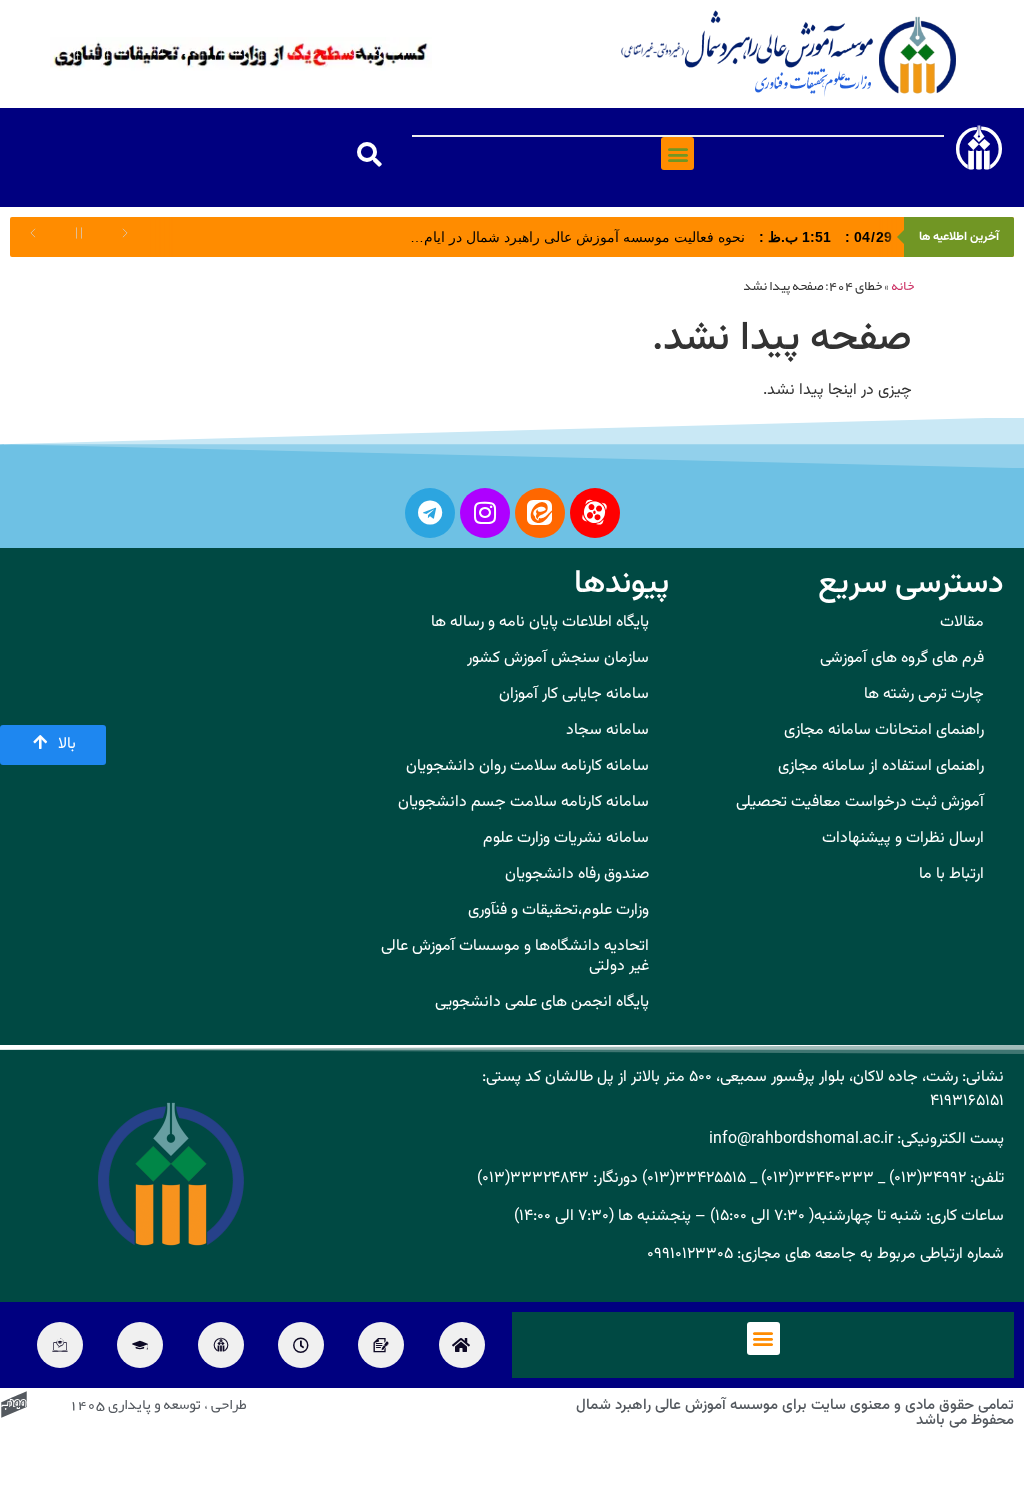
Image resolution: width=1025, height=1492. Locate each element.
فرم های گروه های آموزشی (902, 658)
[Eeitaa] (540, 513)
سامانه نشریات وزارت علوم (566, 838)
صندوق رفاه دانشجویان (577, 874)
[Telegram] (430, 513)
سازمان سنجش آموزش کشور (558, 658)
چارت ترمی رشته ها (924, 694)
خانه (902, 286)
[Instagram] (485, 513)
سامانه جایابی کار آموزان (574, 694)
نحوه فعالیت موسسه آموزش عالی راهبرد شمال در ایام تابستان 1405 (617, 237)
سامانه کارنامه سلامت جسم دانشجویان (523, 802)
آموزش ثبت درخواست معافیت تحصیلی (860, 802)
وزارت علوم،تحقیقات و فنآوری (558, 910)
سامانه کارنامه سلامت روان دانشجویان (527, 766)
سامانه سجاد (607, 730)
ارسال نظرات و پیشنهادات (903, 838)
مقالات (962, 622)
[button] (677, 153)
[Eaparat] (595, 513)
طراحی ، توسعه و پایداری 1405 (158, 1405)
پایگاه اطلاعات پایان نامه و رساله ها (540, 622)
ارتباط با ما (951, 874)
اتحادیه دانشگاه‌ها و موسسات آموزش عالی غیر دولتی (515, 956)
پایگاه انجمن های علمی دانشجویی (542, 1002)
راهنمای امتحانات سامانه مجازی (884, 730)
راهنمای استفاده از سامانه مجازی (881, 766)
